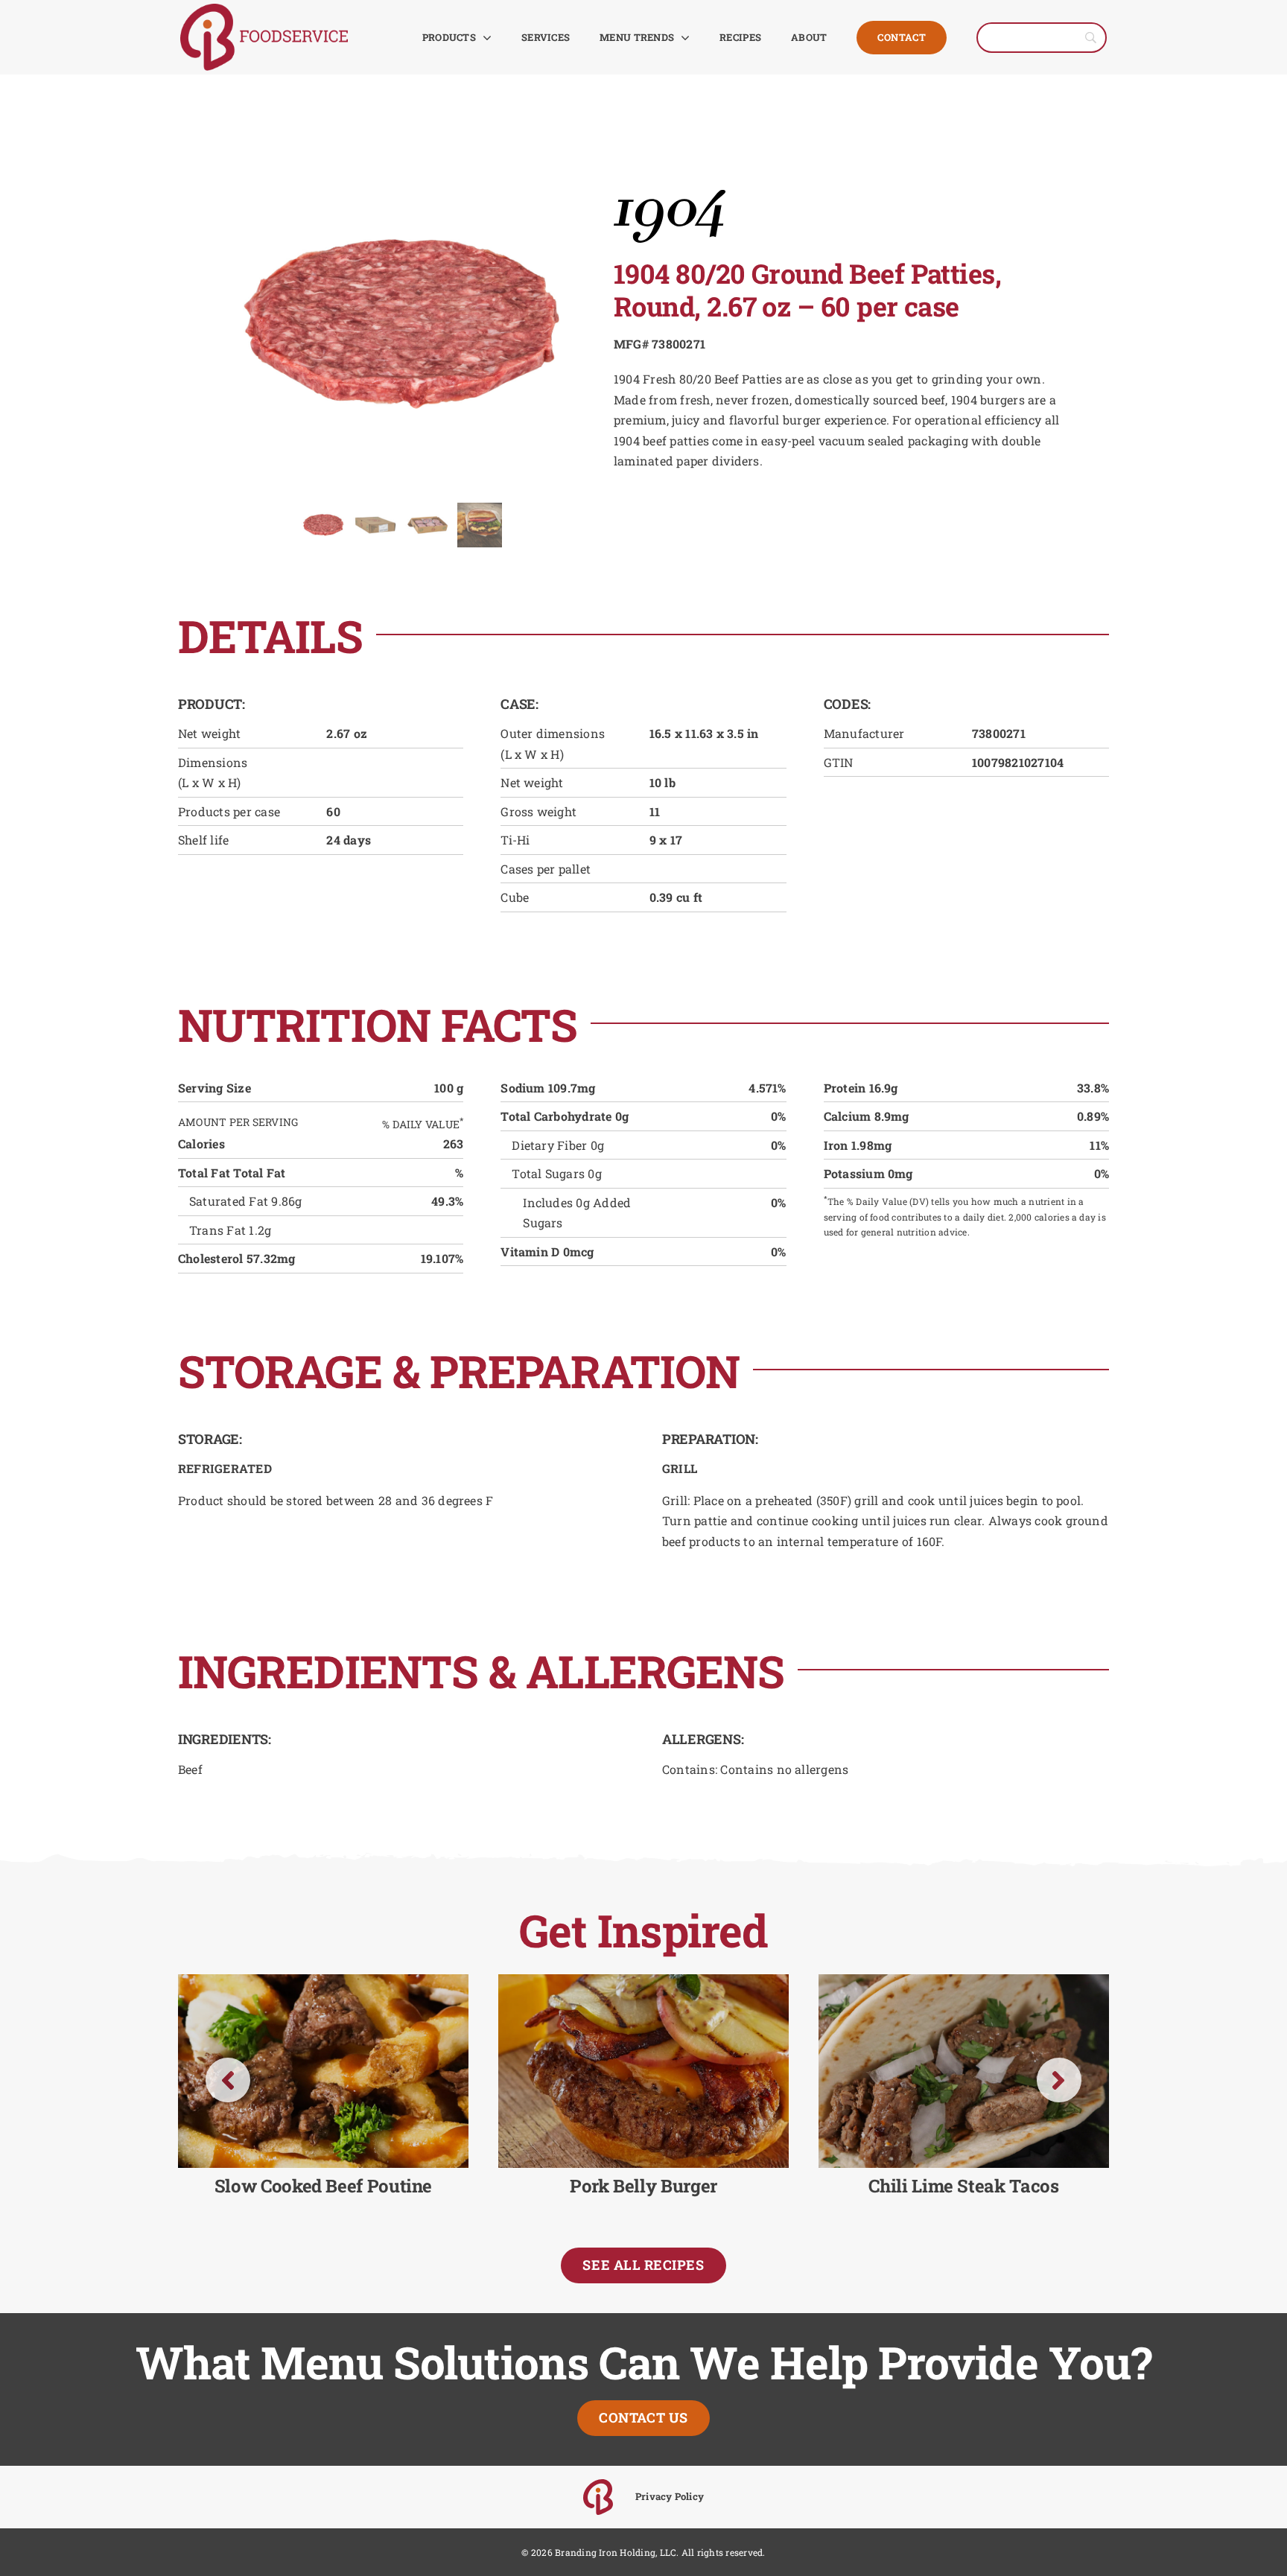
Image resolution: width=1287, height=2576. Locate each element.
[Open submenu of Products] (484, 37)
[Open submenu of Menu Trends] (682, 37)
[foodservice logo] (264, 9)
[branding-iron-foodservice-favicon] (598, 2485)
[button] (228, 2080)
